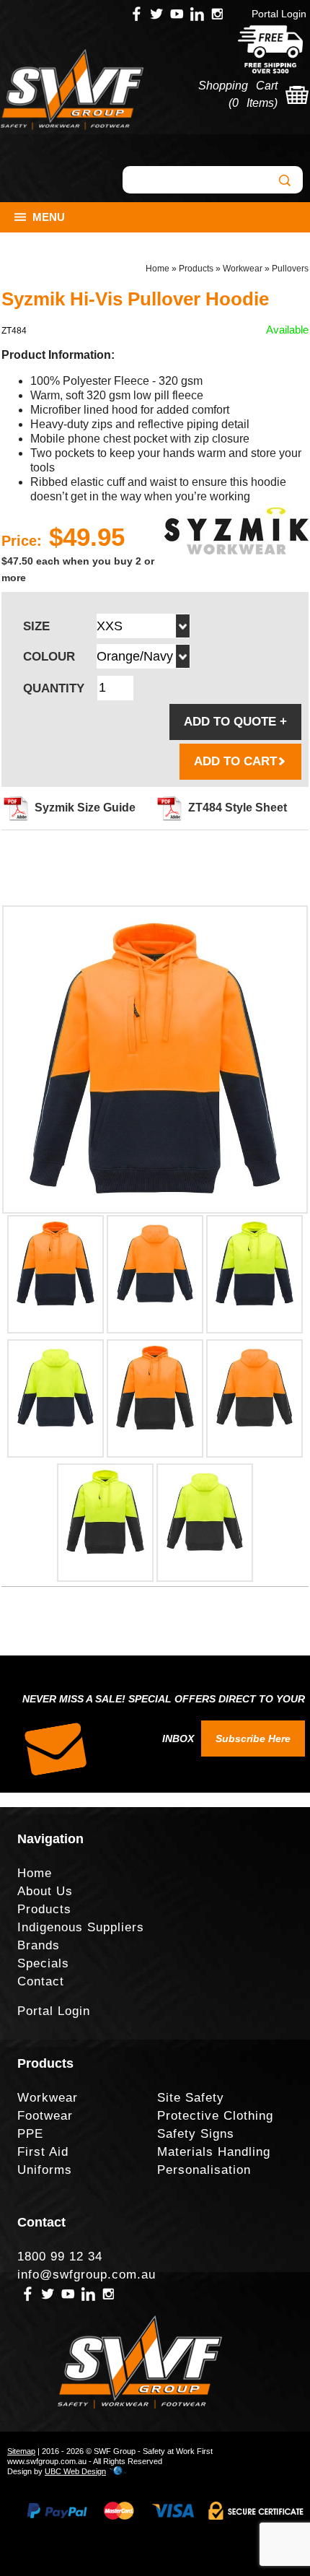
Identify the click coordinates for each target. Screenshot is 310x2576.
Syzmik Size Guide (85, 808)
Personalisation (204, 2170)
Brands (39, 1945)
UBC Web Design (75, 2471)
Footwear (45, 2116)
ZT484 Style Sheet (238, 808)
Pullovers (290, 269)
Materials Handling (214, 2152)
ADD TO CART (235, 761)
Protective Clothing (215, 2116)
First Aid (43, 2152)
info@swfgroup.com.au (87, 2275)
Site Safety (191, 2098)
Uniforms (45, 2170)
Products (196, 269)
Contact (41, 1981)
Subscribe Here (253, 1739)
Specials (43, 1963)
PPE (30, 2134)
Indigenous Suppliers (81, 1927)
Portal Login (279, 14)
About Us (45, 1891)
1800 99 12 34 (60, 2257)
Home (158, 269)
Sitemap (21, 2451)
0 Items (253, 103)
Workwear (243, 269)
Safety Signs (196, 2134)
